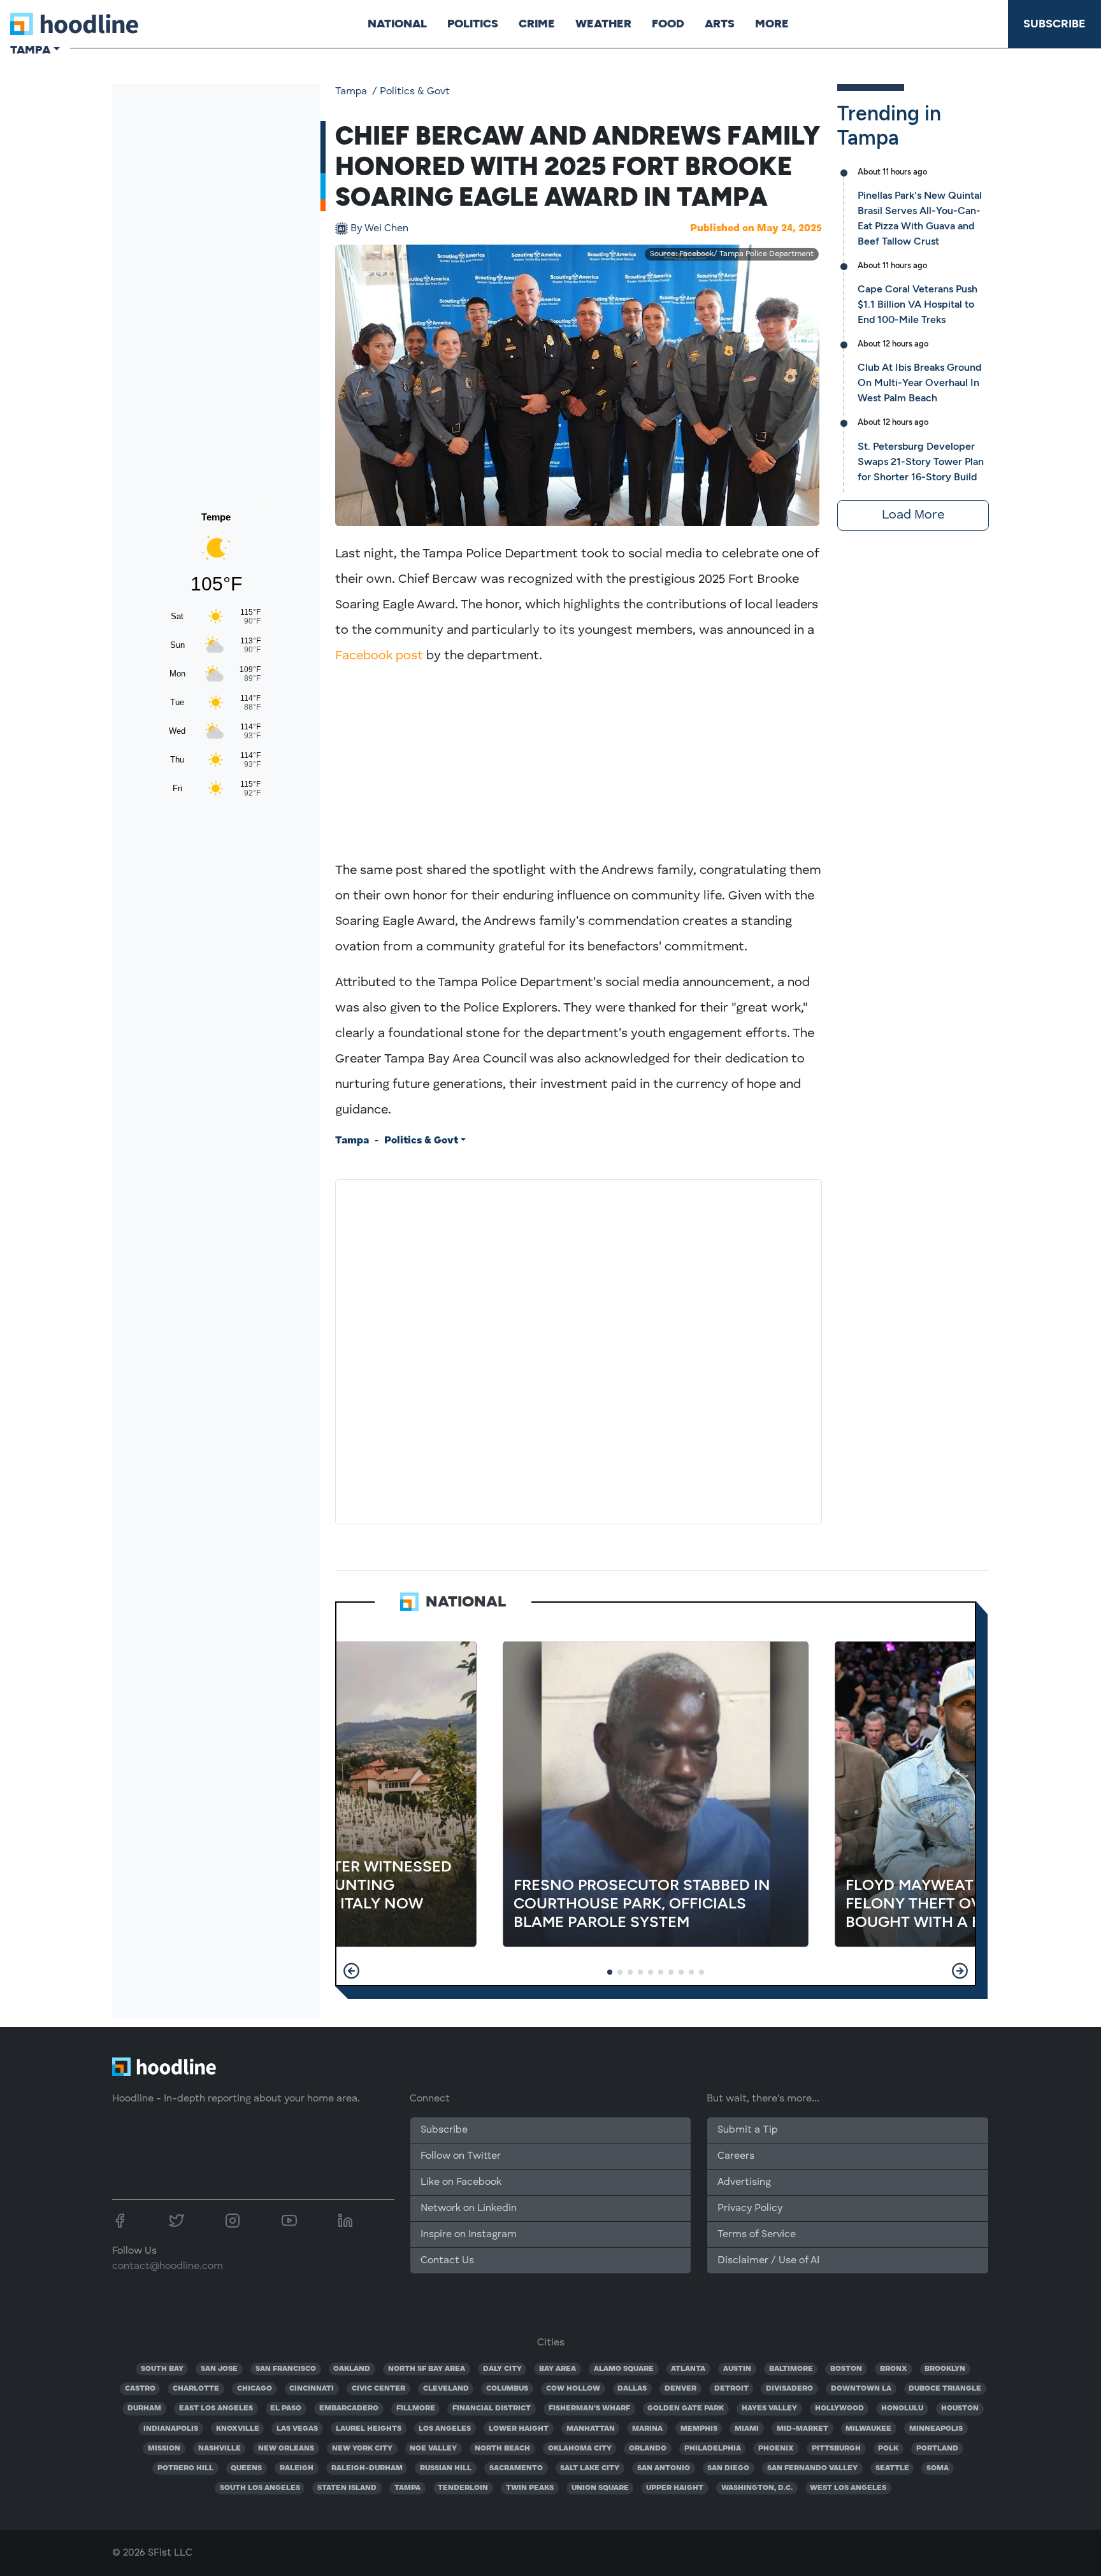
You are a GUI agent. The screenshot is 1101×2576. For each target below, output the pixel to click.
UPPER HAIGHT (675, 2488)
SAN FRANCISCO (286, 2369)
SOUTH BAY (162, 2369)
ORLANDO (648, 2449)
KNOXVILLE (238, 2429)
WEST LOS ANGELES (848, 2488)
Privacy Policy (750, 2208)
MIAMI (747, 2429)
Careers (736, 2156)
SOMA (938, 2468)
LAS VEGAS (297, 2429)
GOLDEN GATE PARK (686, 2408)
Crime (537, 24)
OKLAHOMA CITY (580, 2449)
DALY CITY (502, 2369)
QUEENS (246, 2468)
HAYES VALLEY (769, 2408)
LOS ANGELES (445, 2429)
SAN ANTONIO (664, 2468)
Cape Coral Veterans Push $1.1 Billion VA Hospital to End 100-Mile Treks (917, 304)
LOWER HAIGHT (519, 2429)
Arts (720, 24)
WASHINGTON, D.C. (757, 2488)
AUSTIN (737, 2369)
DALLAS (632, 2389)
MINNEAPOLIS (936, 2429)
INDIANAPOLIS (171, 2429)
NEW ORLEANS (286, 2449)
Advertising (744, 2182)
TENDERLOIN (463, 2488)
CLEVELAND (446, 2389)
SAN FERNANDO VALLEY (812, 2468)
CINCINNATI (312, 2389)
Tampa (351, 92)
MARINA (647, 2429)
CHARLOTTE (196, 2389)
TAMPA (407, 2488)
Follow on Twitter (461, 2156)
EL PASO (286, 2408)
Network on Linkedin (469, 2208)
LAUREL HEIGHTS (369, 2429)
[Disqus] (579, 1349)
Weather (603, 24)
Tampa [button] (30, 50)
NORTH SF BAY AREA (427, 2369)
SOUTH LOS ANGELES (260, 2488)
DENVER (680, 2389)
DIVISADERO (789, 2389)
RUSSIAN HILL (446, 2468)
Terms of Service (757, 2235)
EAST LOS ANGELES (216, 2408)
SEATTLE (892, 2468)
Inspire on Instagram (469, 2235)
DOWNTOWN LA (861, 2389)
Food (668, 24)
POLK (888, 2449)
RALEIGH (297, 2468)
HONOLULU (902, 2408)
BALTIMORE (791, 2369)
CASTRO (140, 2389)
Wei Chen (379, 229)
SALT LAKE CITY (590, 2468)
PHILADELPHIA (713, 2449)
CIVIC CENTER (378, 2389)
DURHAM (144, 2408)
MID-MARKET (802, 2429)
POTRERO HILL (185, 2468)
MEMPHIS (699, 2429)
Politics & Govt (415, 92)
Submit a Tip (747, 2130)
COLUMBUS (507, 2389)
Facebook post (379, 656)
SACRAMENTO (516, 2468)
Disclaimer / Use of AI (768, 2261)
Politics (473, 24)
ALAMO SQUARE (624, 2369)
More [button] (772, 24)
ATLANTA (688, 2369)
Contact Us (447, 2261)
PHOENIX (776, 2449)
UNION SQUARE (600, 2488)
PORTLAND (937, 2449)
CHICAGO (255, 2389)
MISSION (164, 2449)
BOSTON (846, 2369)
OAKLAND (352, 2369)
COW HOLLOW (573, 2389)
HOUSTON (960, 2408)
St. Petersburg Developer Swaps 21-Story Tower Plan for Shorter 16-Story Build (921, 462)
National (397, 24)
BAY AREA (558, 2369)
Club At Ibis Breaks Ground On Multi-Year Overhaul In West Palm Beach (919, 383)
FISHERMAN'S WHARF (589, 2408)
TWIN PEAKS (530, 2488)
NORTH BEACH (502, 2449)
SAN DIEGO (728, 2468)
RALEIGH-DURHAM (367, 2468)
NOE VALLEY (433, 2449)
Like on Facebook (461, 2182)
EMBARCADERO (349, 2408)
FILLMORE (416, 2408)
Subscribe (1054, 24)
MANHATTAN (591, 2429)
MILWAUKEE (868, 2429)
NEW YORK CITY (362, 2449)
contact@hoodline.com (168, 2266)
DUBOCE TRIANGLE (945, 2389)
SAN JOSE (219, 2369)
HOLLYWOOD (839, 2408)
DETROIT (731, 2389)
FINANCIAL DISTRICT (492, 2408)
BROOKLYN (945, 2369)
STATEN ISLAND (347, 2488)
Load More (913, 515)
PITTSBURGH (836, 2449)
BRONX (894, 2369)
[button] (351, 1971)
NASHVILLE (219, 2449)
